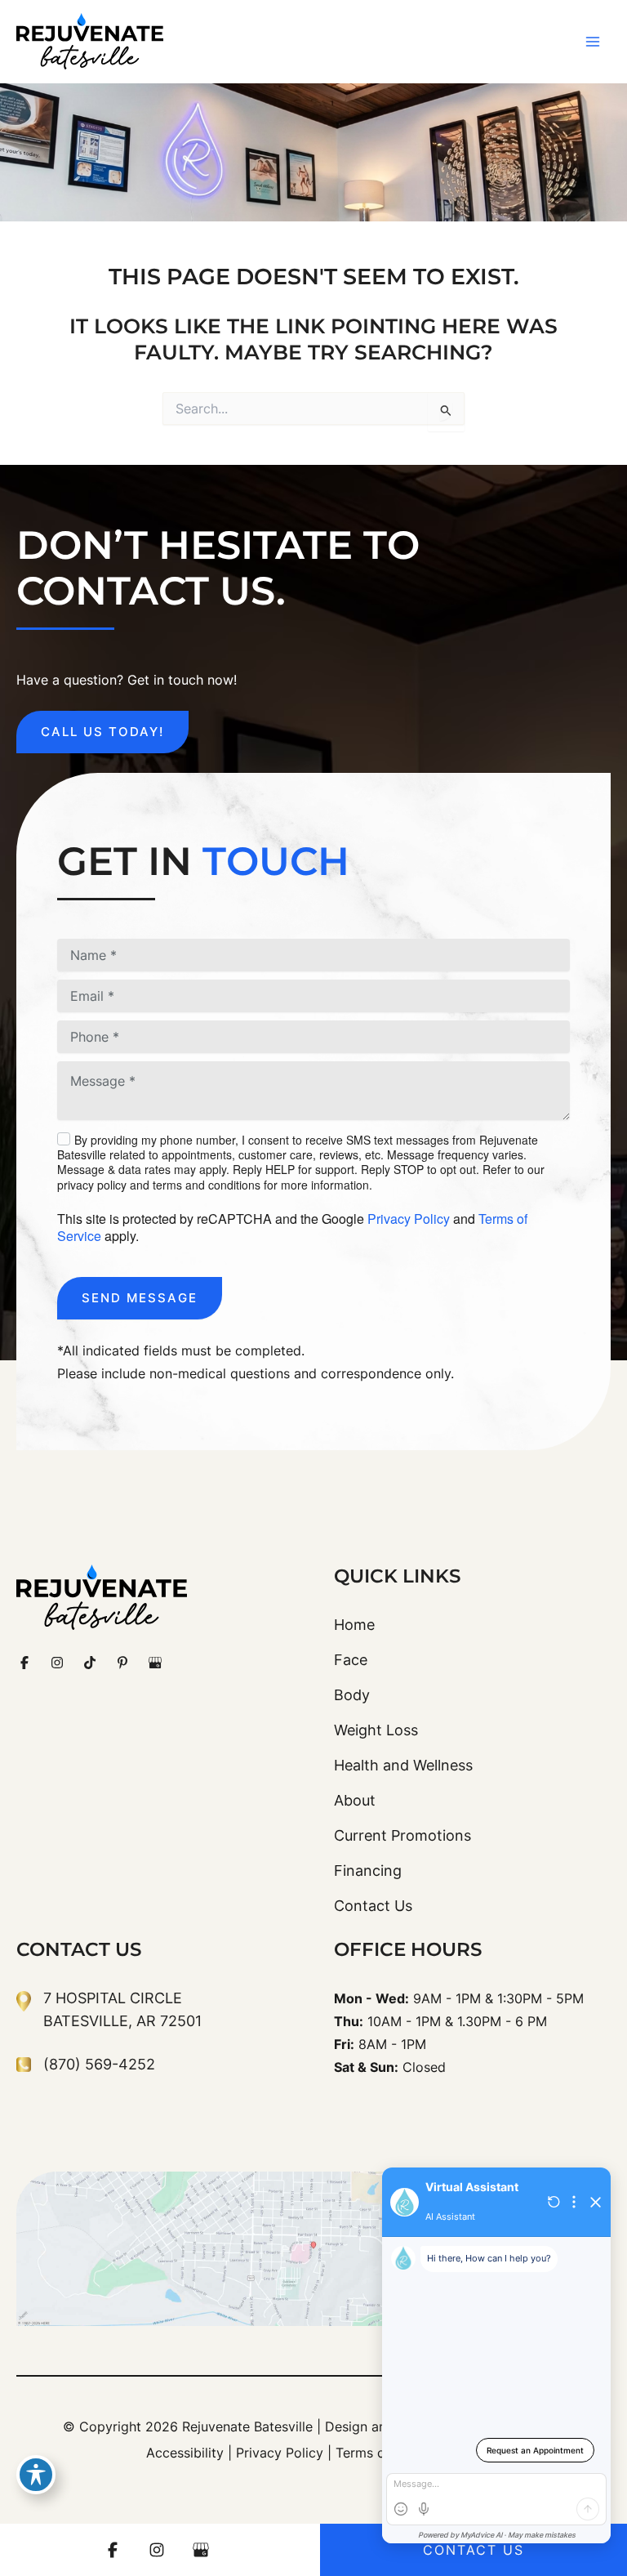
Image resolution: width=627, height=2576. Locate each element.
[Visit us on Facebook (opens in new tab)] (24, 1663)
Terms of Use (377, 2453)
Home (354, 1625)
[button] (102, 732)
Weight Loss (376, 1730)
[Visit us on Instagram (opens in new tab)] (57, 1663)
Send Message (140, 1298)
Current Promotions (402, 1835)
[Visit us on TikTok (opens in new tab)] (90, 1663)
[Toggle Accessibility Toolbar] (36, 2475)
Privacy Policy (409, 1219)
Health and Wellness (403, 1765)
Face (351, 1660)
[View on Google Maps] (313, 2249)
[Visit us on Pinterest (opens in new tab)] (122, 1663)
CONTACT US (474, 2550)
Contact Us (373, 1906)
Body (352, 1695)
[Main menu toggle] (592, 42)
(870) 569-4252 (99, 2064)
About (355, 1800)
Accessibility (185, 2453)
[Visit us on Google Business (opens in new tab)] (155, 1663)
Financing (368, 1871)
